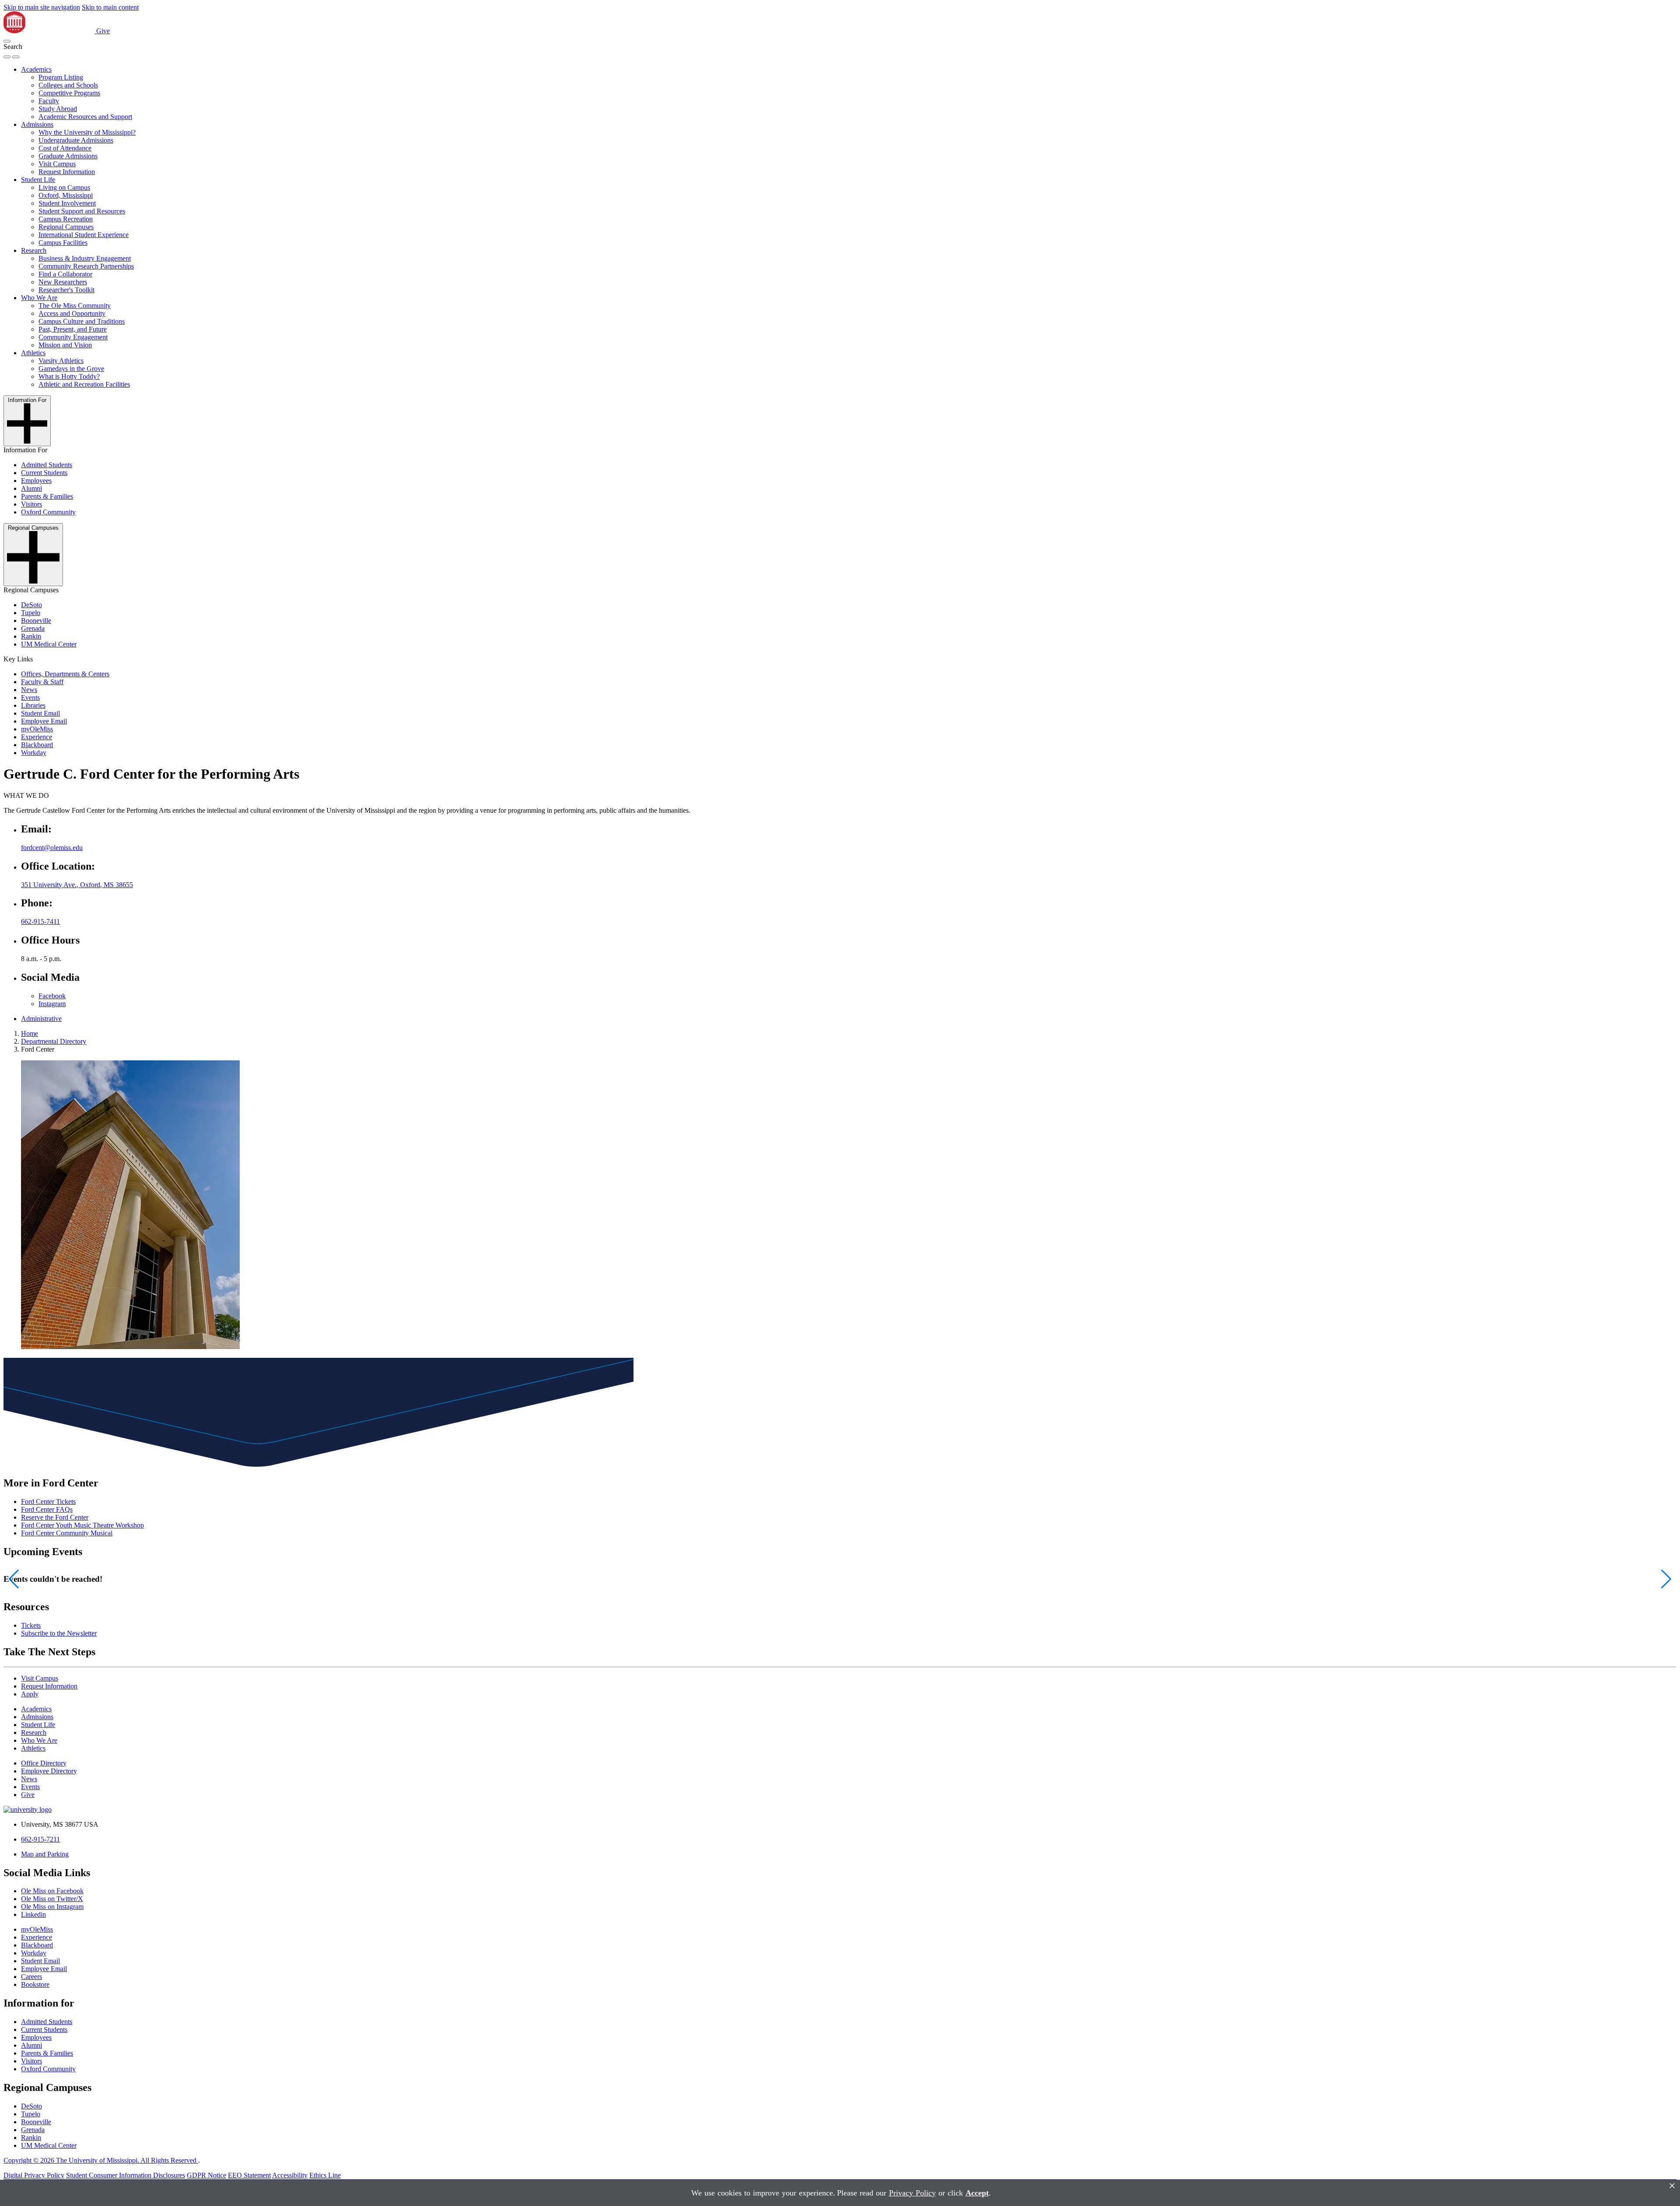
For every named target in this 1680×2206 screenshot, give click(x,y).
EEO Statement (249, 2175)
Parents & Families (47, 496)
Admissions (37, 124)
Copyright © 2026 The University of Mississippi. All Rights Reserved (101, 2160)
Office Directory (44, 1763)
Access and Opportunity (72, 313)
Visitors (31, 504)
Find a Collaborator (65, 274)
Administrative (41, 1019)
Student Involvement (67, 203)
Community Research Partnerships (86, 266)
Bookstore (35, 1984)
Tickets (31, 1625)
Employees (36, 481)
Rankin (31, 636)
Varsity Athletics (61, 361)
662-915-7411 (40, 921)
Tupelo (31, 613)
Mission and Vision (65, 345)
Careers (31, 1977)
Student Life (38, 180)
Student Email (40, 713)
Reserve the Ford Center (55, 1517)
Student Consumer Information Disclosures (126, 2175)
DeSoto (31, 605)
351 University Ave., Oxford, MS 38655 (77, 885)
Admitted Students (47, 465)
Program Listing (61, 77)
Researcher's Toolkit (66, 290)
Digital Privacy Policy (34, 2175)
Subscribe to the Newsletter (59, 1633)
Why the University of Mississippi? (87, 132)
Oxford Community (48, 512)
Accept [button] (977, 2193)
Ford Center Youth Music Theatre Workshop (82, 1525)
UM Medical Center (49, 644)
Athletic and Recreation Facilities (84, 384)
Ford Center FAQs (47, 1509)
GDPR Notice (206, 2175)
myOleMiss (37, 729)
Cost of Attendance (65, 148)
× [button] (1672, 2186)
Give (103, 31)
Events (30, 697)
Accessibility (290, 2175)
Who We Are (39, 298)
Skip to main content (110, 7)
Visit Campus (57, 164)
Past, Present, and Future (73, 329)
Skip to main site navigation (42, 7)
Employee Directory (49, 1771)
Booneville (36, 621)
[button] (7, 41)
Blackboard (37, 745)
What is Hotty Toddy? (69, 376)
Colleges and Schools (68, 85)
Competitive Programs (69, 93)
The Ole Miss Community (75, 306)
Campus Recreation (66, 219)
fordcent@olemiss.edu (52, 848)
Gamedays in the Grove (71, 369)
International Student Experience (84, 235)
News (29, 690)
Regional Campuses (66, 227)
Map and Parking (45, 1854)
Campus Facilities (63, 243)
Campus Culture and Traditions (82, 321)
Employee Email (44, 721)
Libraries (33, 705)
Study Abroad (58, 109)
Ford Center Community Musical (67, 1533)
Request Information (67, 172)
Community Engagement (73, 337)
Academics (36, 69)
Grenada (33, 628)
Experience (37, 737)
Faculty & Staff (42, 682)
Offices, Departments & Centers (65, 674)
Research (34, 250)
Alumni (31, 488)
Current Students (44, 473)
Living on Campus (64, 187)
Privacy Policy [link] (912, 2193)
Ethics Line (325, 2175)
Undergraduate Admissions (76, 140)
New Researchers (63, 282)
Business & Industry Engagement (85, 258)
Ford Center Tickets (48, 1502)
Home (30, 1033)
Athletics (33, 353)
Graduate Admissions (68, 156)
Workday (34, 753)
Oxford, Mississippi (66, 195)
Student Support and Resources (82, 211)
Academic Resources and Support (85, 117)
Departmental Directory (54, 1041)
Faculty (49, 101)
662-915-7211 (40, 1839)
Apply (30, 1694)
